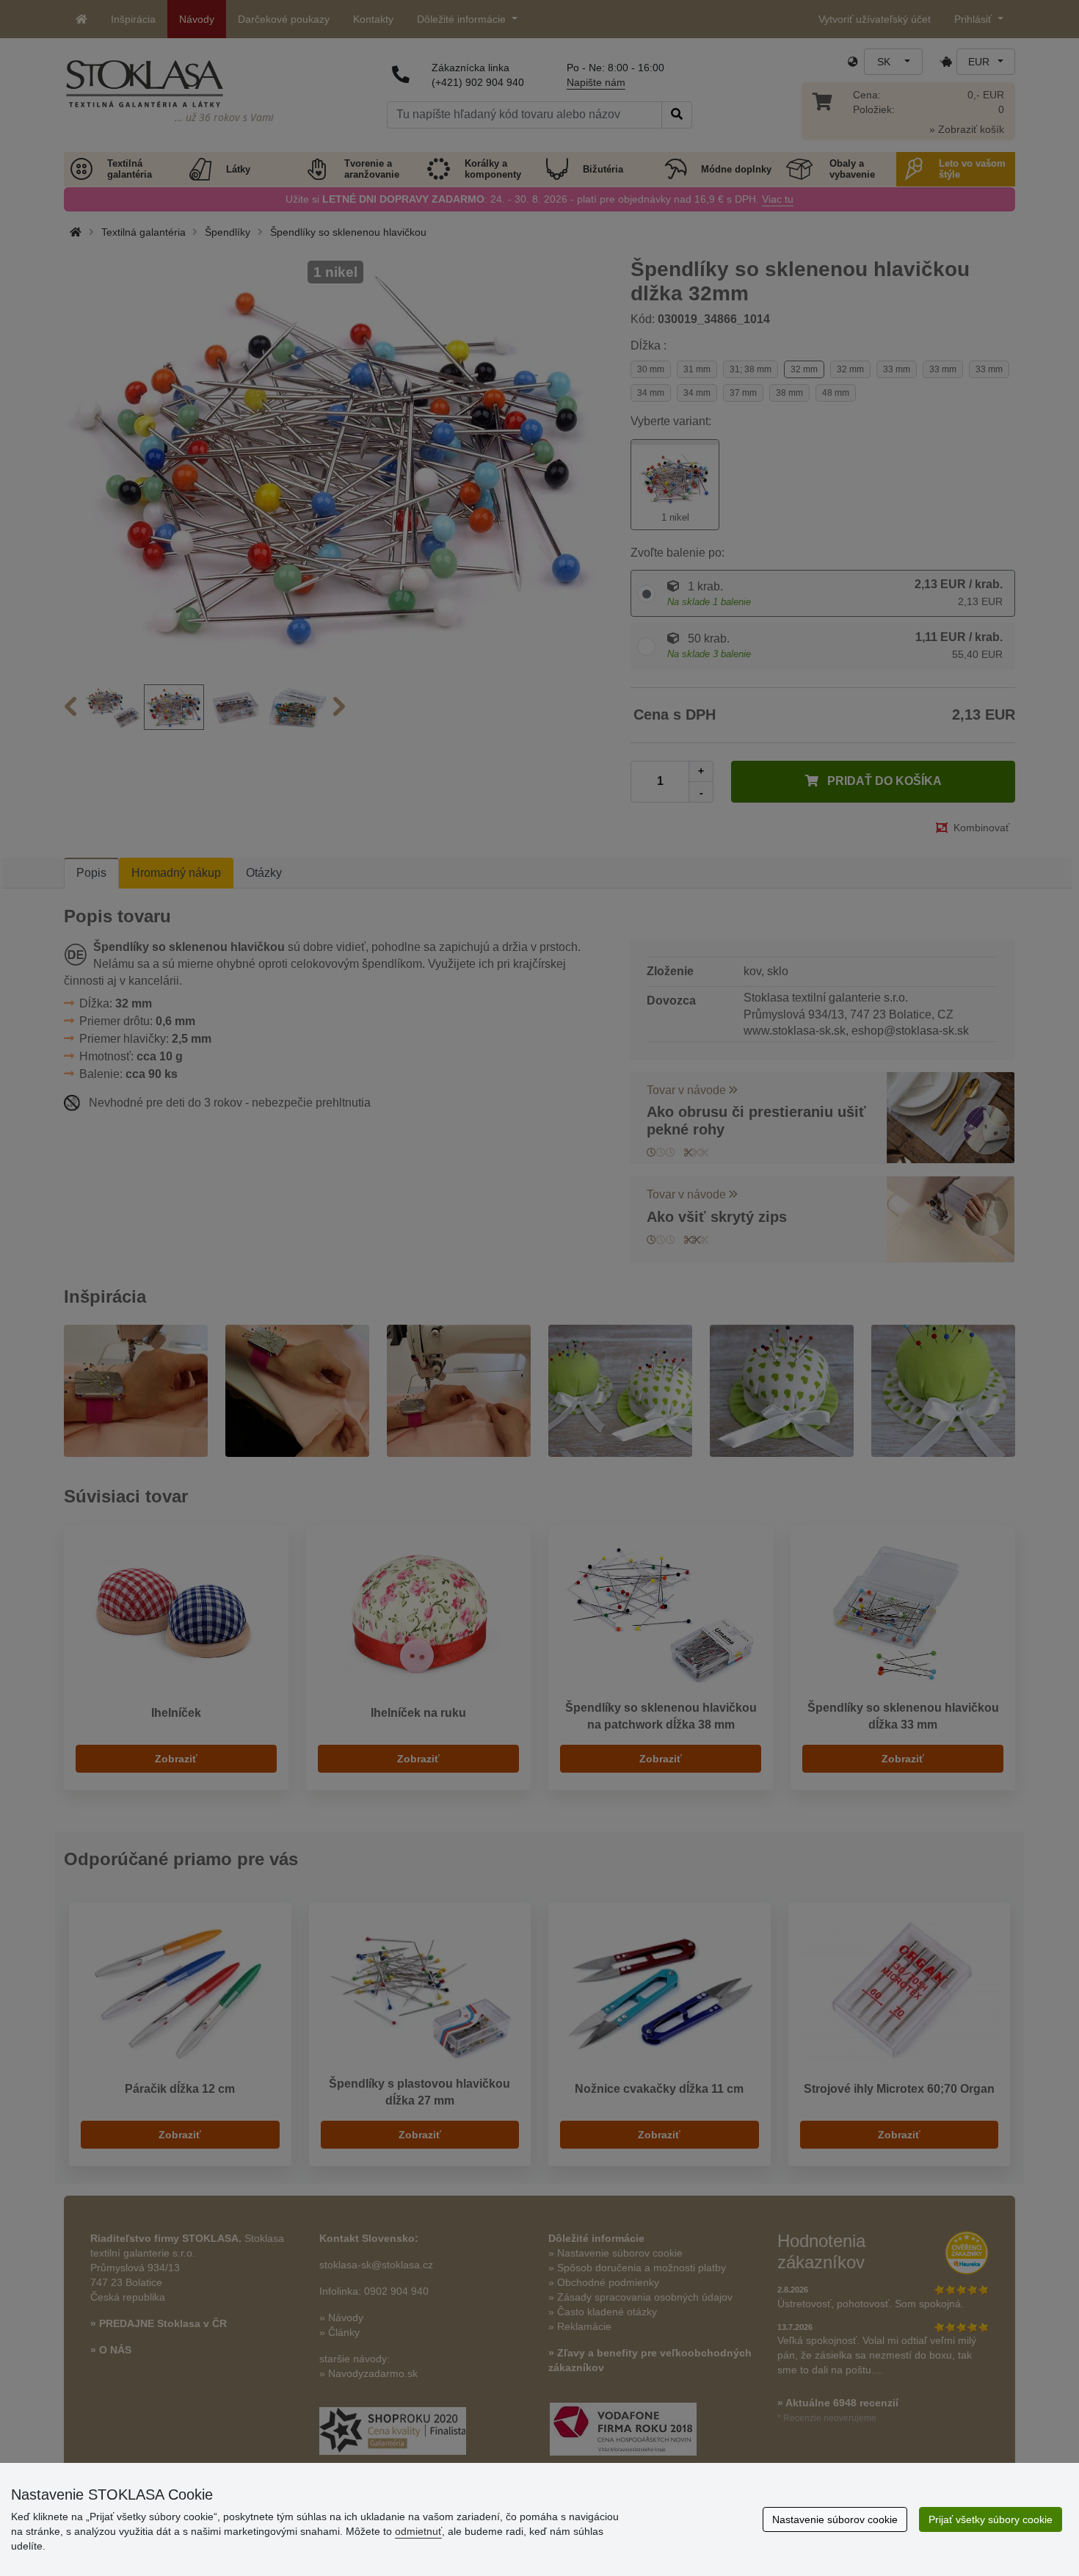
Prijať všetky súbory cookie (991, 2519)
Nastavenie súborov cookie (835, 2519)
